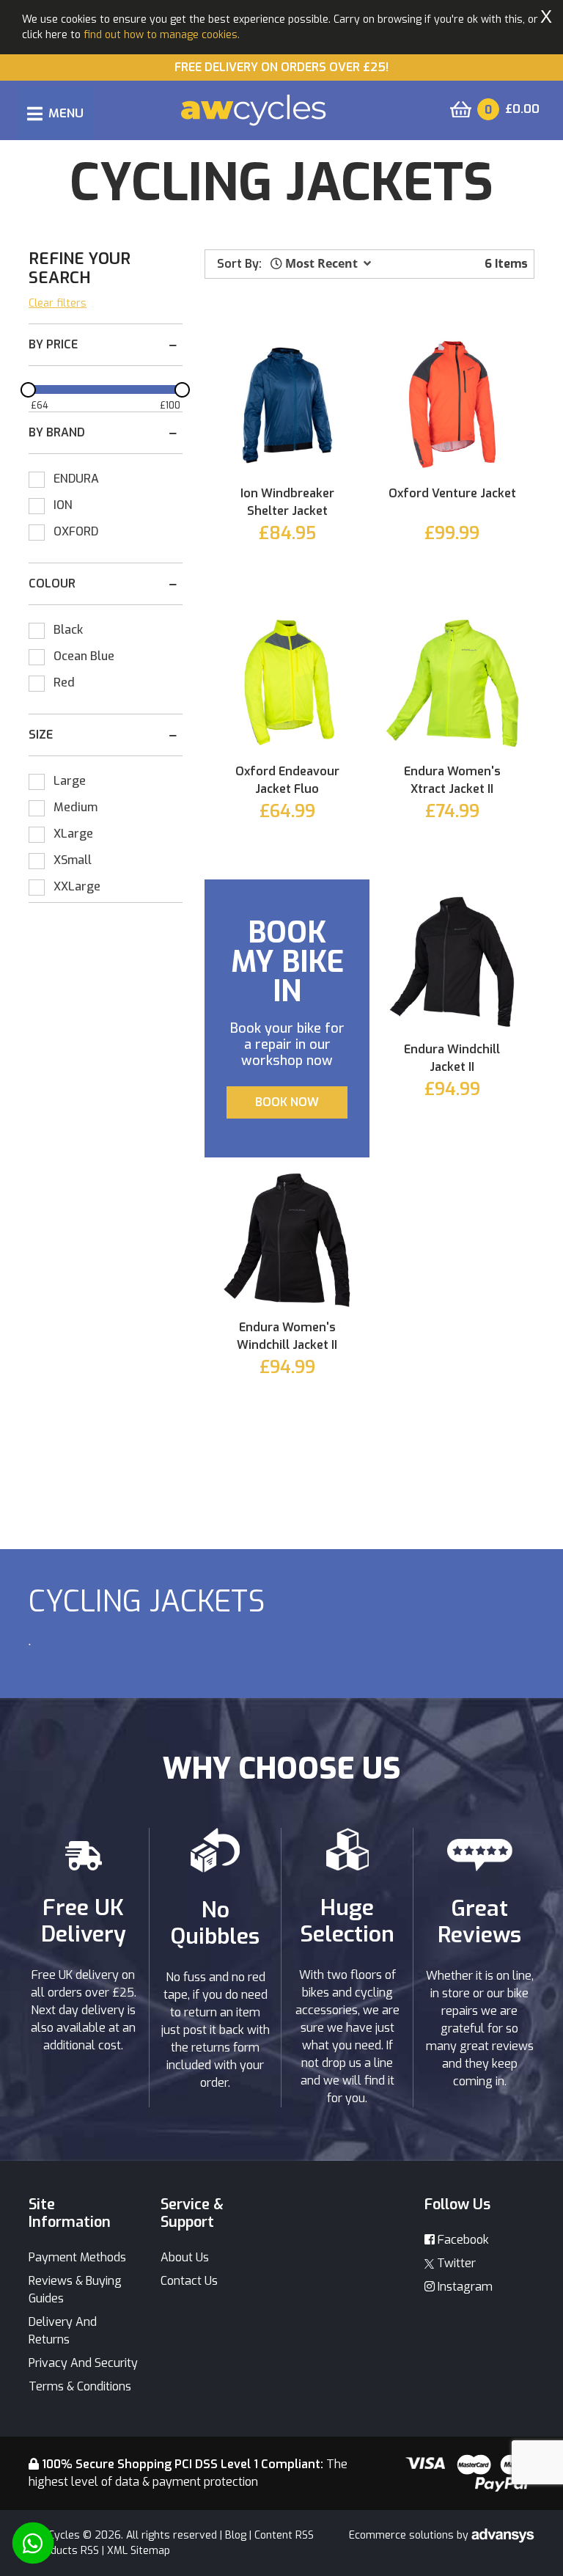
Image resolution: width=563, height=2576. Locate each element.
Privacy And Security (83, 2363)
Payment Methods (77, 2257)
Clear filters (58, 303)
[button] (321, 263)
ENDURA (76, 479)
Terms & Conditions (80, 2386)
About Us (185, 2257)
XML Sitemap (139, 2551)
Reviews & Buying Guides (75, 2290)
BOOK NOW (287, 1102)
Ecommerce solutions (403, 2535)
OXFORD (76, 531)
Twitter (455, 2263)
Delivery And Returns (63, 2331)
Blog (236, 2535)
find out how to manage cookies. (162, 35)
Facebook (462, 2240)
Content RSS (284, 2535)
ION (63, 505)
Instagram (464, 2287)
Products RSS (66, 2551)
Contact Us (189, 2281)
